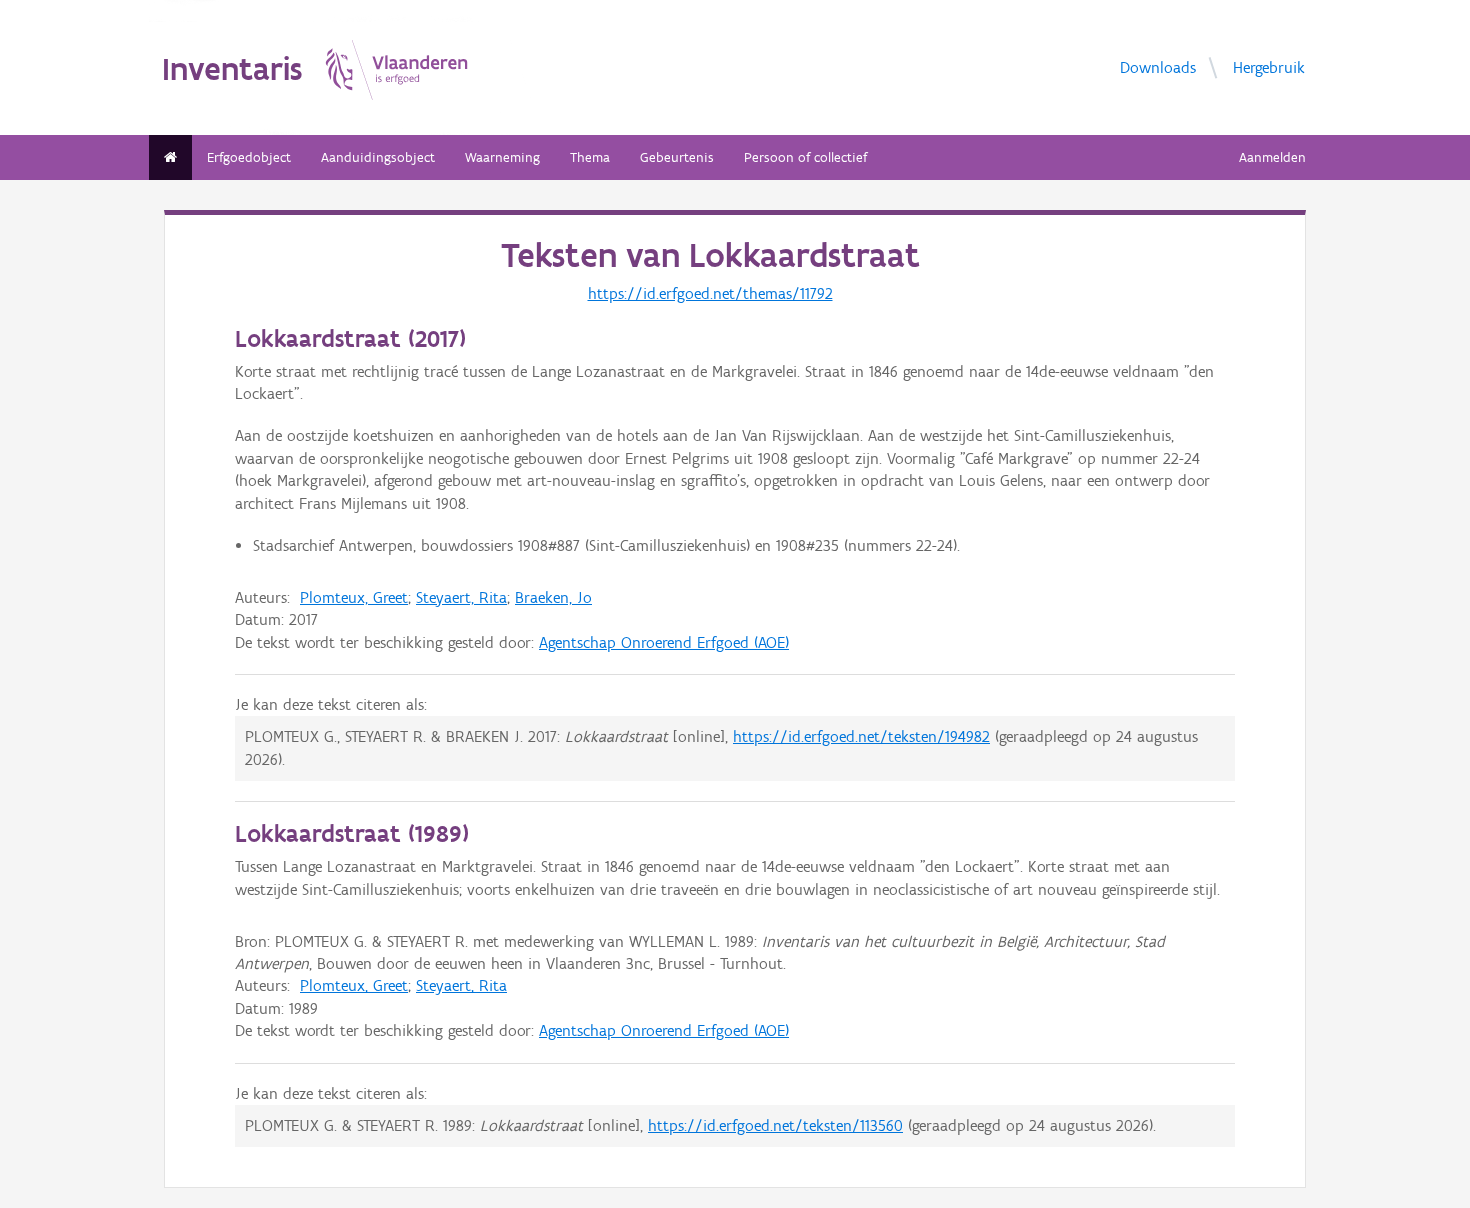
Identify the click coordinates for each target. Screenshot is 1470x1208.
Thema (590, 157)
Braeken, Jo (553, 597)
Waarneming (502, 157)
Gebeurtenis (677, 157)
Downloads (1158, 66)
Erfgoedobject (249, 157)
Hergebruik (1269, 66)
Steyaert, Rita (461, 597)
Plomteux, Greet (354, 597)
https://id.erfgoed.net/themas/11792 (710, 293)
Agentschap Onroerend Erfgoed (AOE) (664, 642)
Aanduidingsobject (378, 157)
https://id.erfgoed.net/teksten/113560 (775, 1125)
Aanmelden (1272, 157)
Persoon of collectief (805, 157)
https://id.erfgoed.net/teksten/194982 (861, 736)
